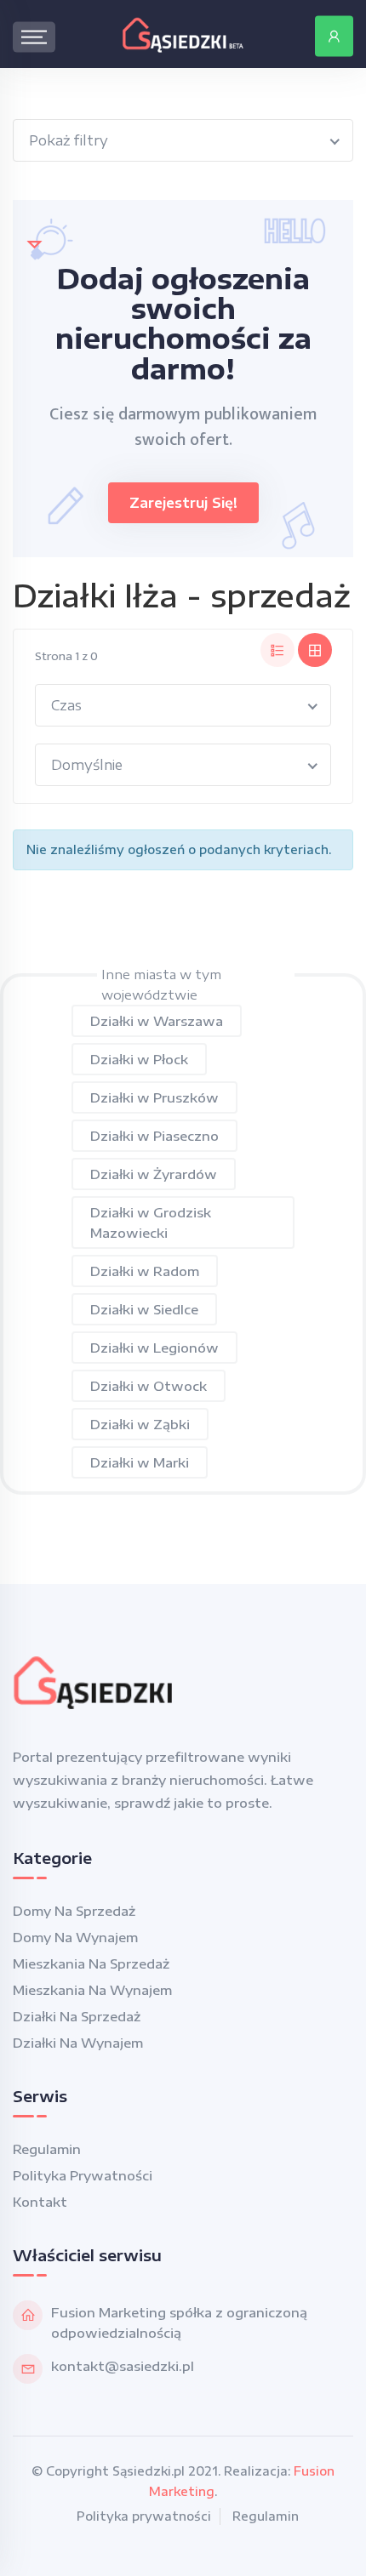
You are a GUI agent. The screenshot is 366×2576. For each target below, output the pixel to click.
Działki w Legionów (154, 1348)
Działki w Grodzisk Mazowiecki (151, 1222)
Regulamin (47, 2149)
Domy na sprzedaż (74, 1911)
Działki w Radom (145, 1271)
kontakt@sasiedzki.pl (123, 2366)
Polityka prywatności (83, 2175)
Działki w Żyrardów (154, 1174)
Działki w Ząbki (140, 1424)
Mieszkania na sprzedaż (91, 1963)
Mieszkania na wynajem (92, 1990)
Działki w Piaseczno (154, 1136)
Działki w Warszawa (157, 1021)
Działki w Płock (139, 1059)
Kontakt (40, 2202)
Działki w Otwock (149, 1386)
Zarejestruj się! (183, 503)
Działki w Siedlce (144, 1309)
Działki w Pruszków (154, 1097)
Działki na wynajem (78, 2043)
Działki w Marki (140, 1462)
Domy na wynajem (75, 1937)
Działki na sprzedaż (77, 2016)
